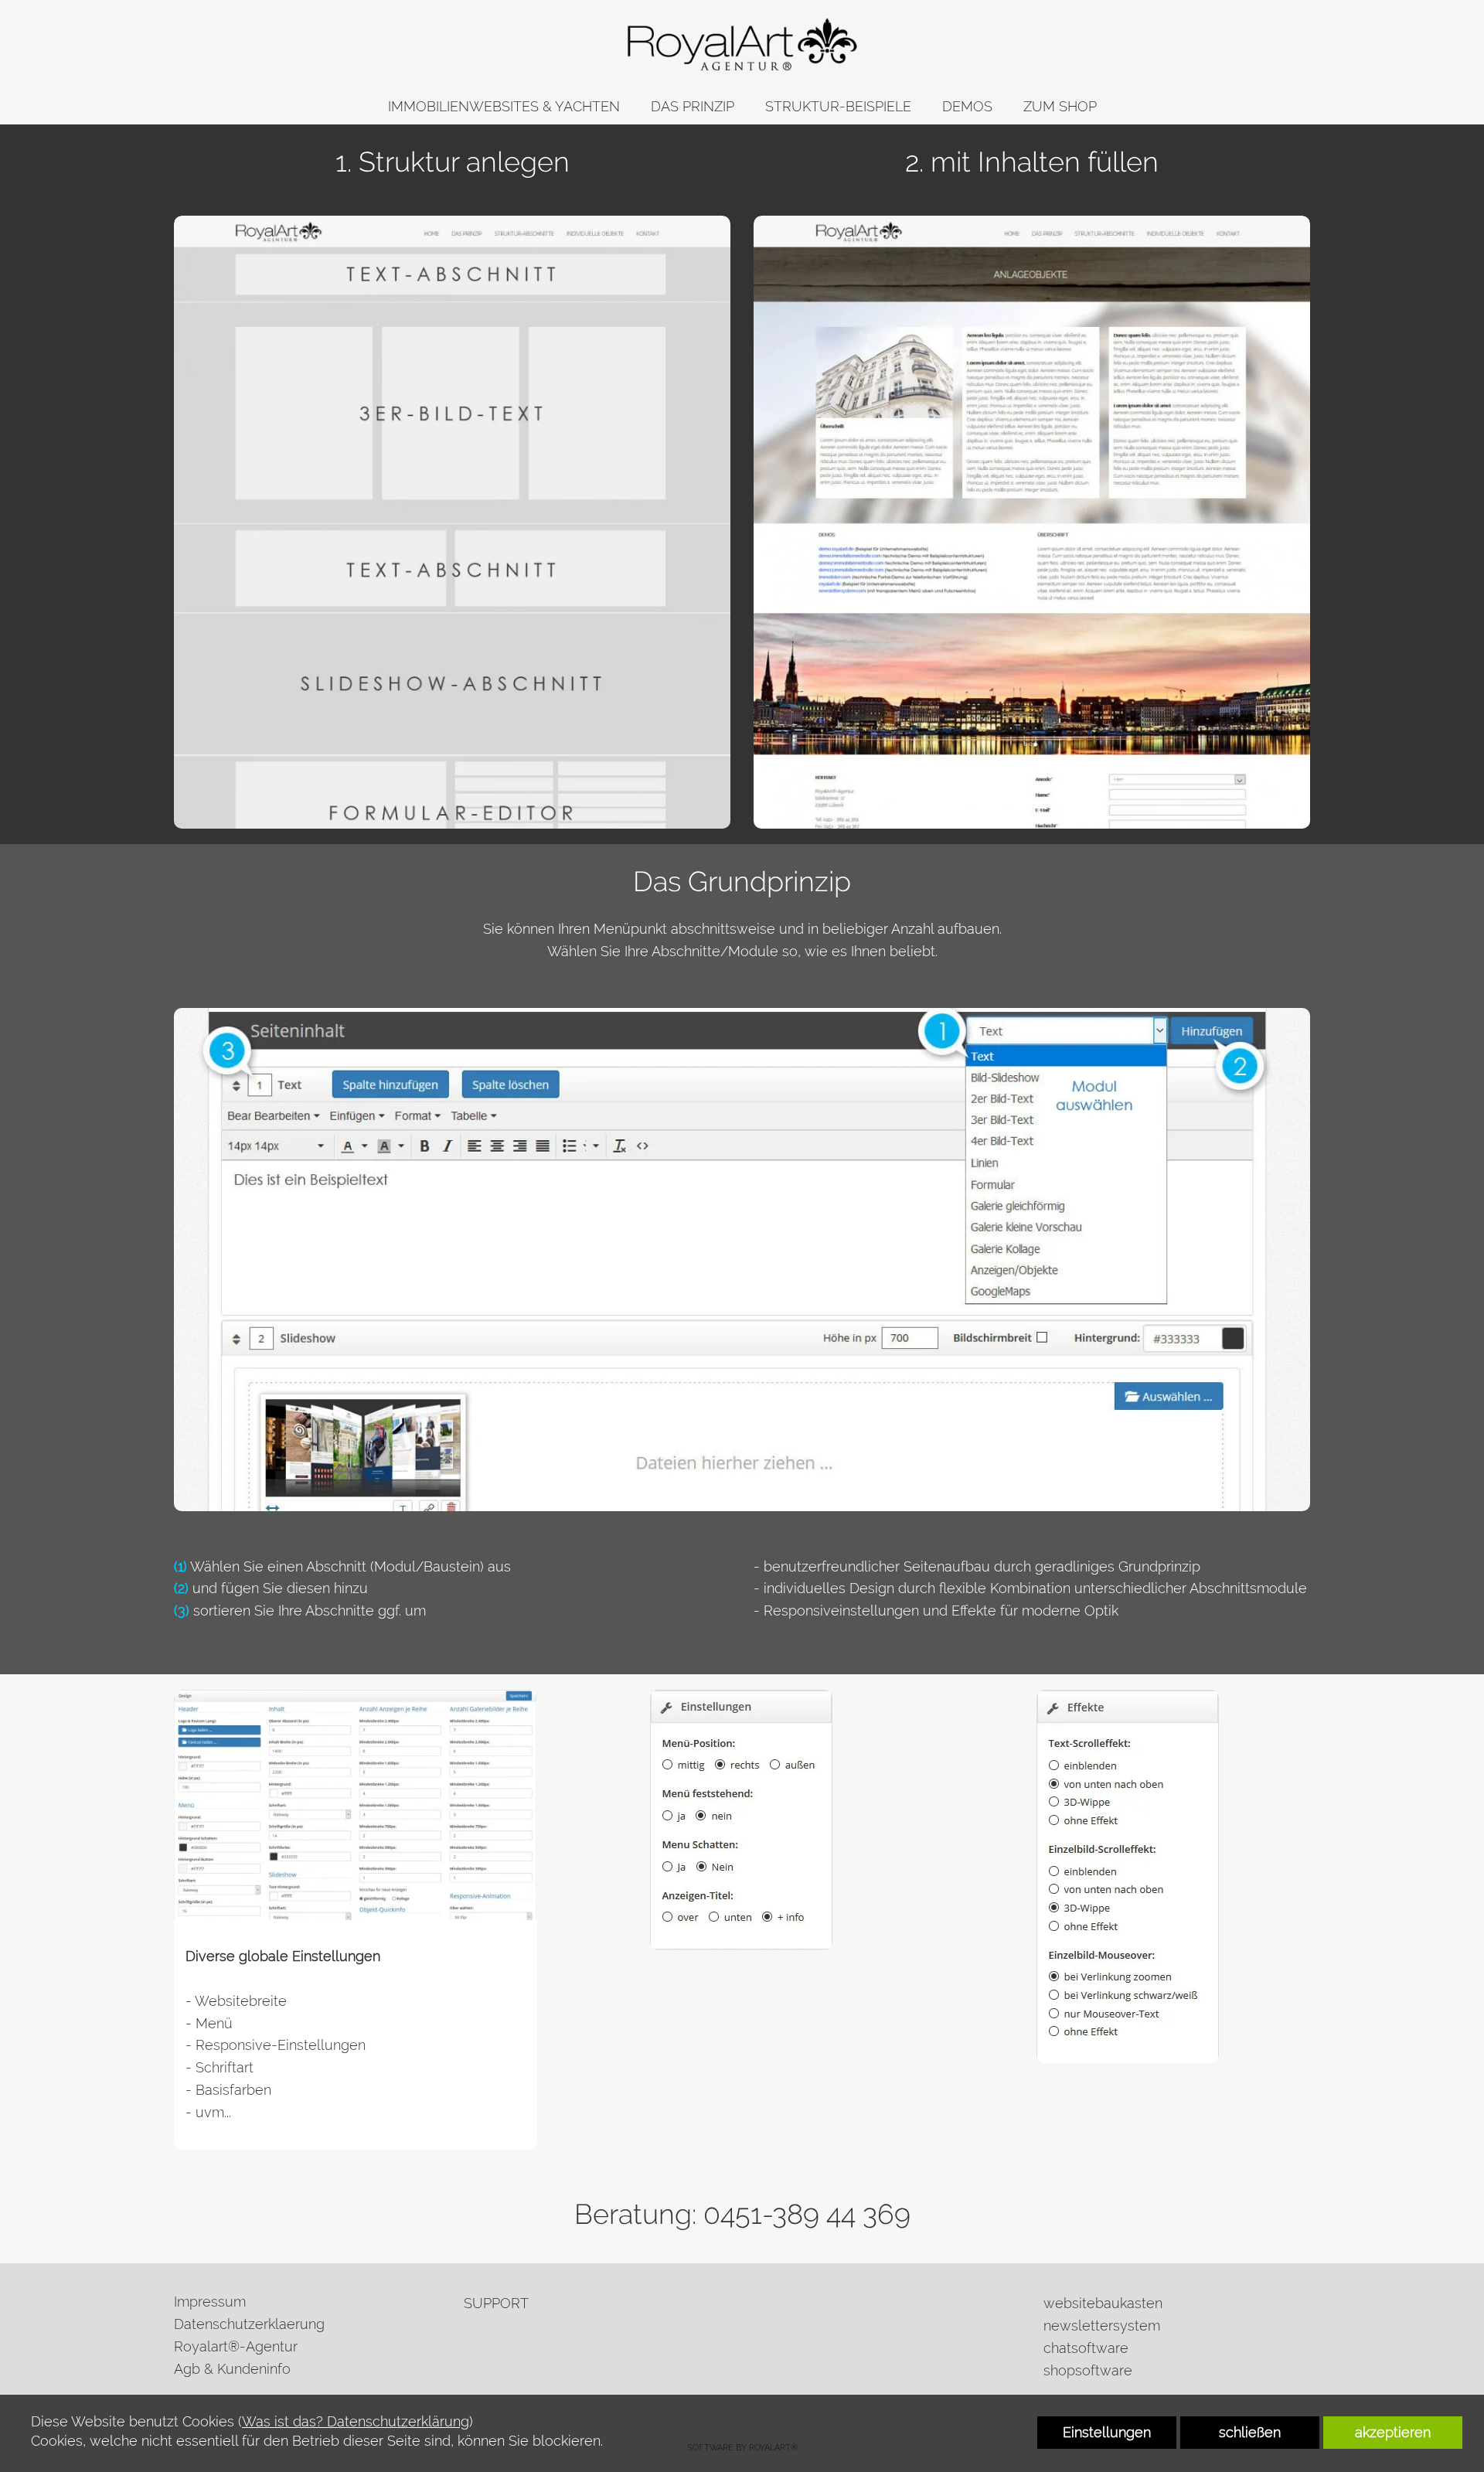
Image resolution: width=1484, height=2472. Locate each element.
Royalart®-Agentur (236, 2346)
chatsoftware (1086, 2348)
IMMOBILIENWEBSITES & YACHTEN (504, 106)
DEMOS (967, 106)
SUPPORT (496, 2303)
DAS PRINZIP (693, 106)
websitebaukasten (1103, 2303)
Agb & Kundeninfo (232, 2369)
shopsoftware (1088, 2370)
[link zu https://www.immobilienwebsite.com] (742, 44)
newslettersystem (1102, 2326)
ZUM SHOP (1060, 106)
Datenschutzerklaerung (249, 2324)
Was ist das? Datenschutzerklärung (356, 2421)
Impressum (210, 2302)
